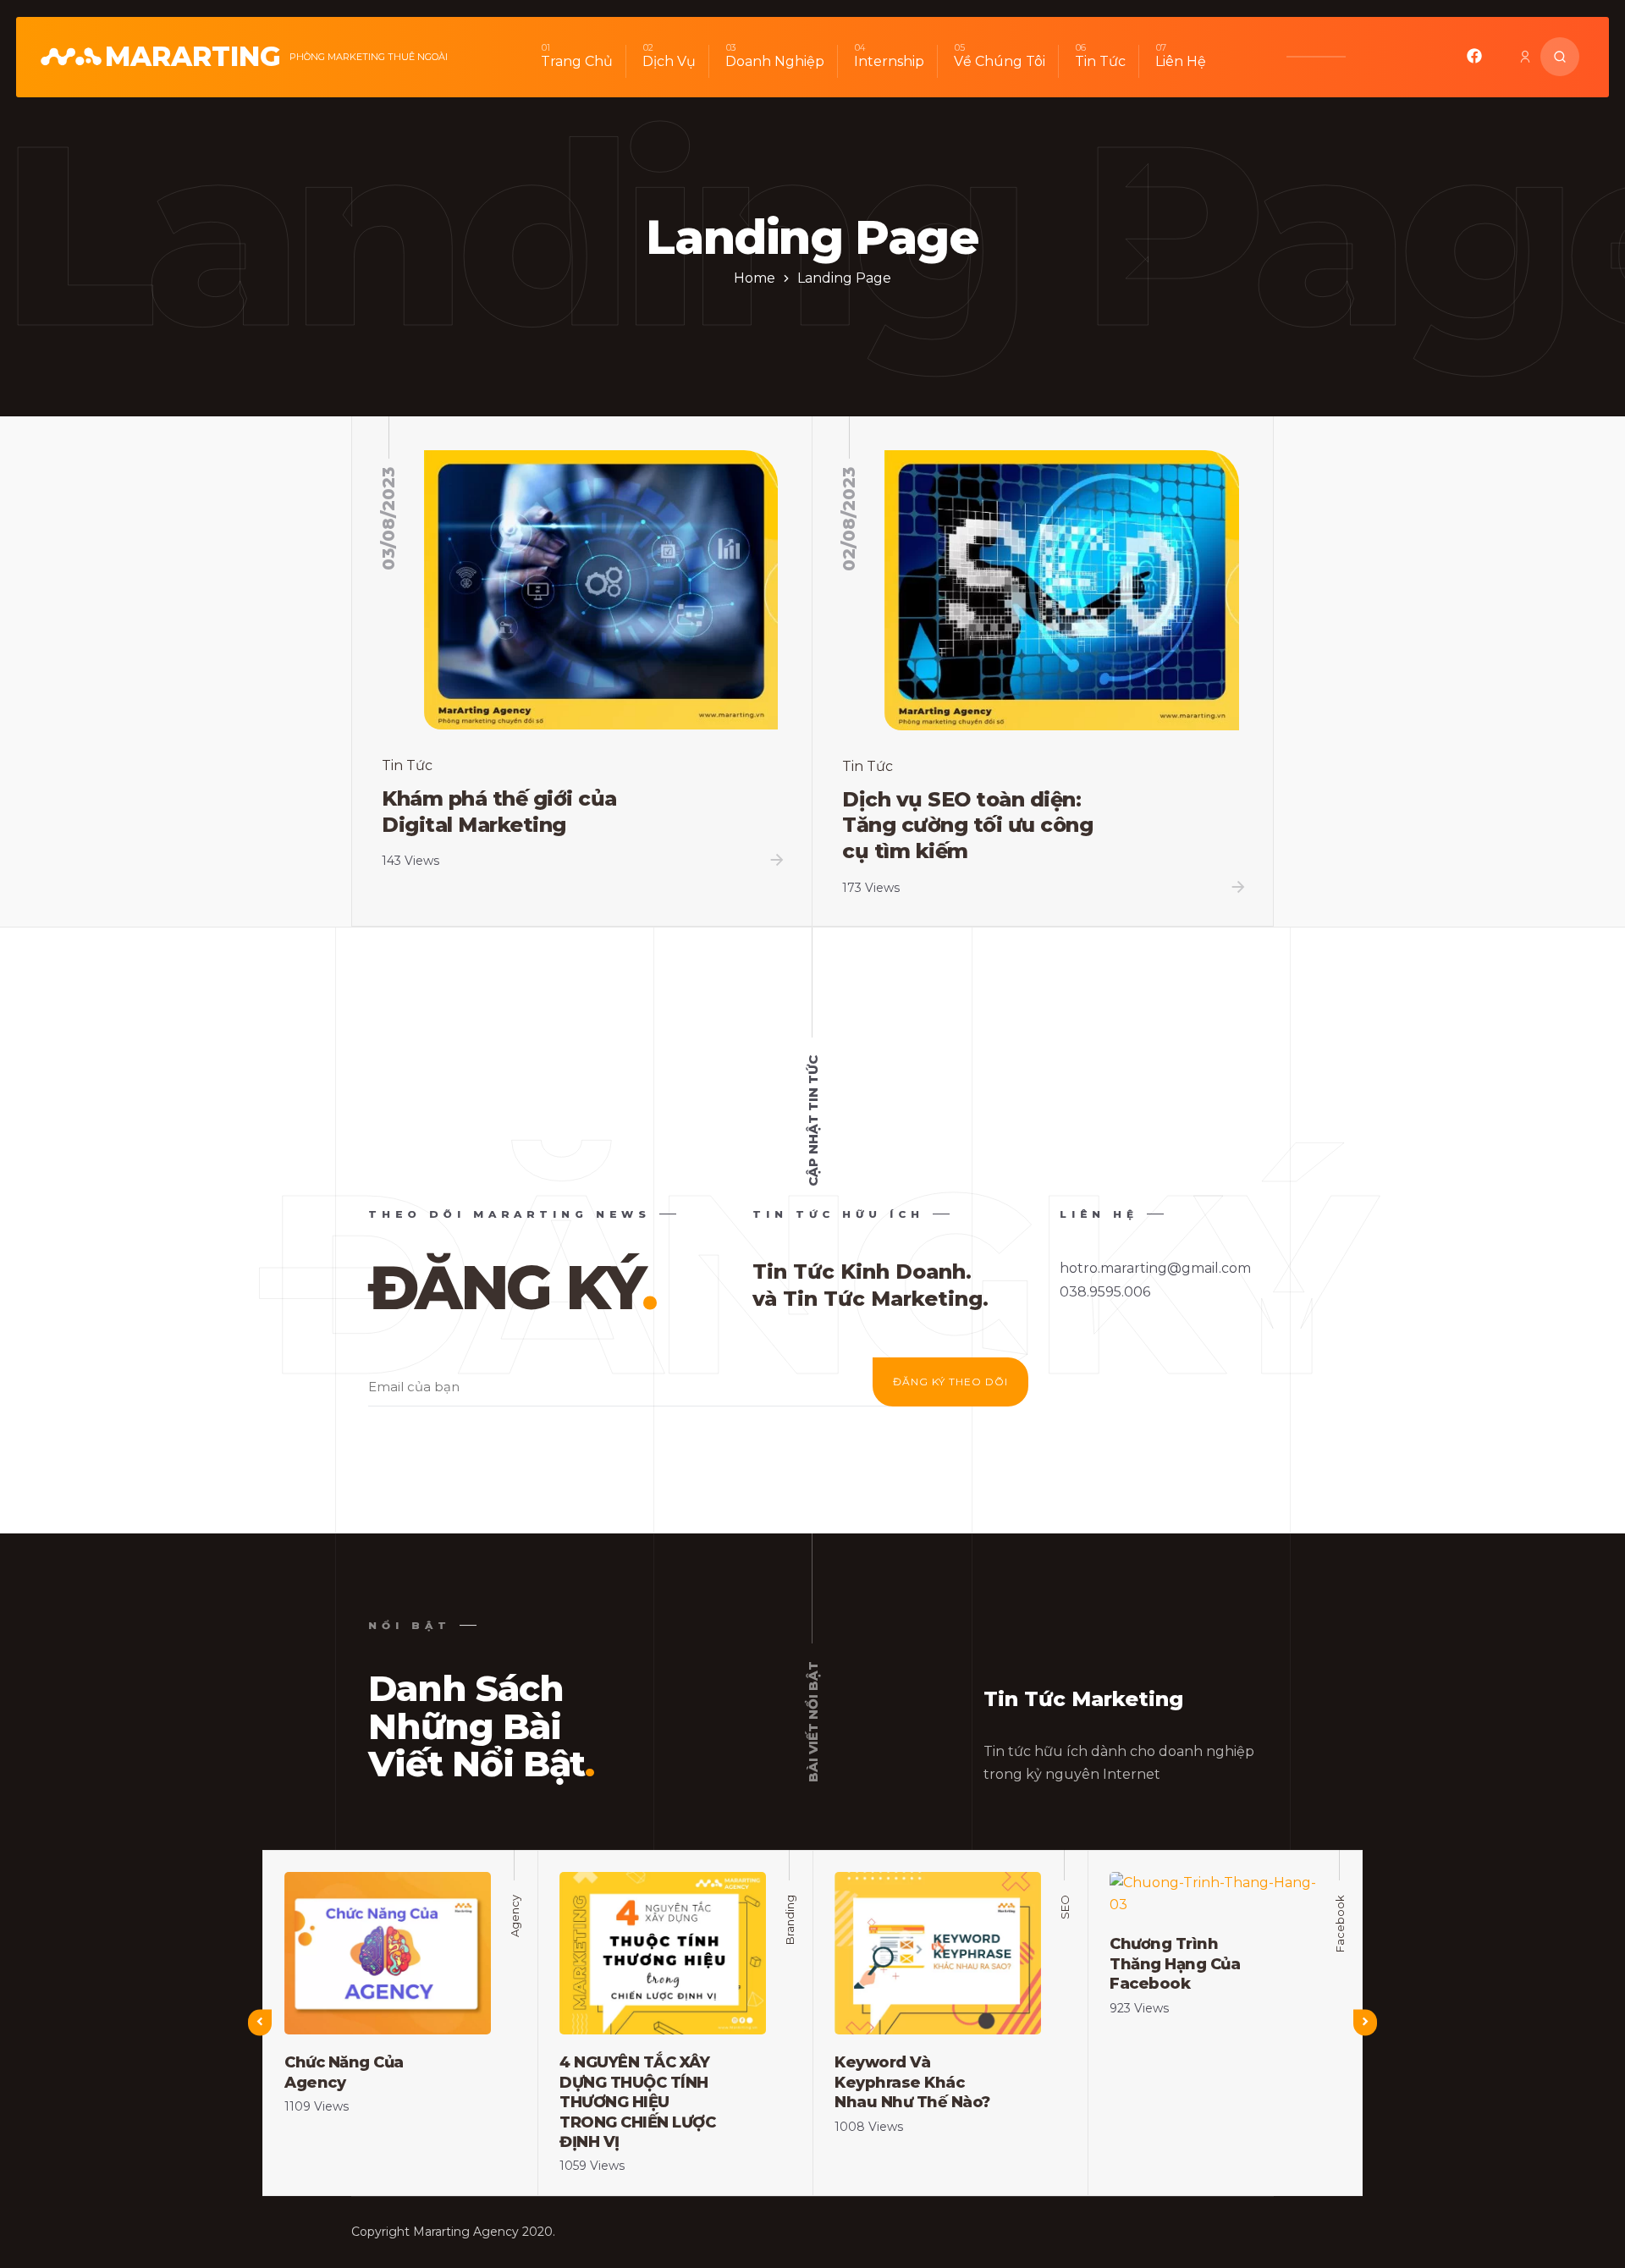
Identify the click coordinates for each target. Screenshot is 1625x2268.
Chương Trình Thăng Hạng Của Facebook (1175, 1964)
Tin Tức (1100, 61)
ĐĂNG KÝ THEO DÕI (950, 1382)
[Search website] (1560, 57)
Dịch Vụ (669, 61)
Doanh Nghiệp (775, 61)
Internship (889, 61)
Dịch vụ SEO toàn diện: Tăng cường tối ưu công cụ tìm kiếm (967, 825)
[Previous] (260, 2022)
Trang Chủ (577, 61)
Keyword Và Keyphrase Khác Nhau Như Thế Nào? (912, 2082)
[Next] (1365, 2022)
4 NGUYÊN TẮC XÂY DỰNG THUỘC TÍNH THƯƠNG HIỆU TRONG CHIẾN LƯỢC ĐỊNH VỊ (637, 2102)
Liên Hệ (1181, 61)
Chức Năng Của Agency (344, 2072)
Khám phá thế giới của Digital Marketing (499, 812)
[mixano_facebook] (1474, 60)
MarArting (193, 56)
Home (755, 278)
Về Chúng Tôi (1000, 61)
